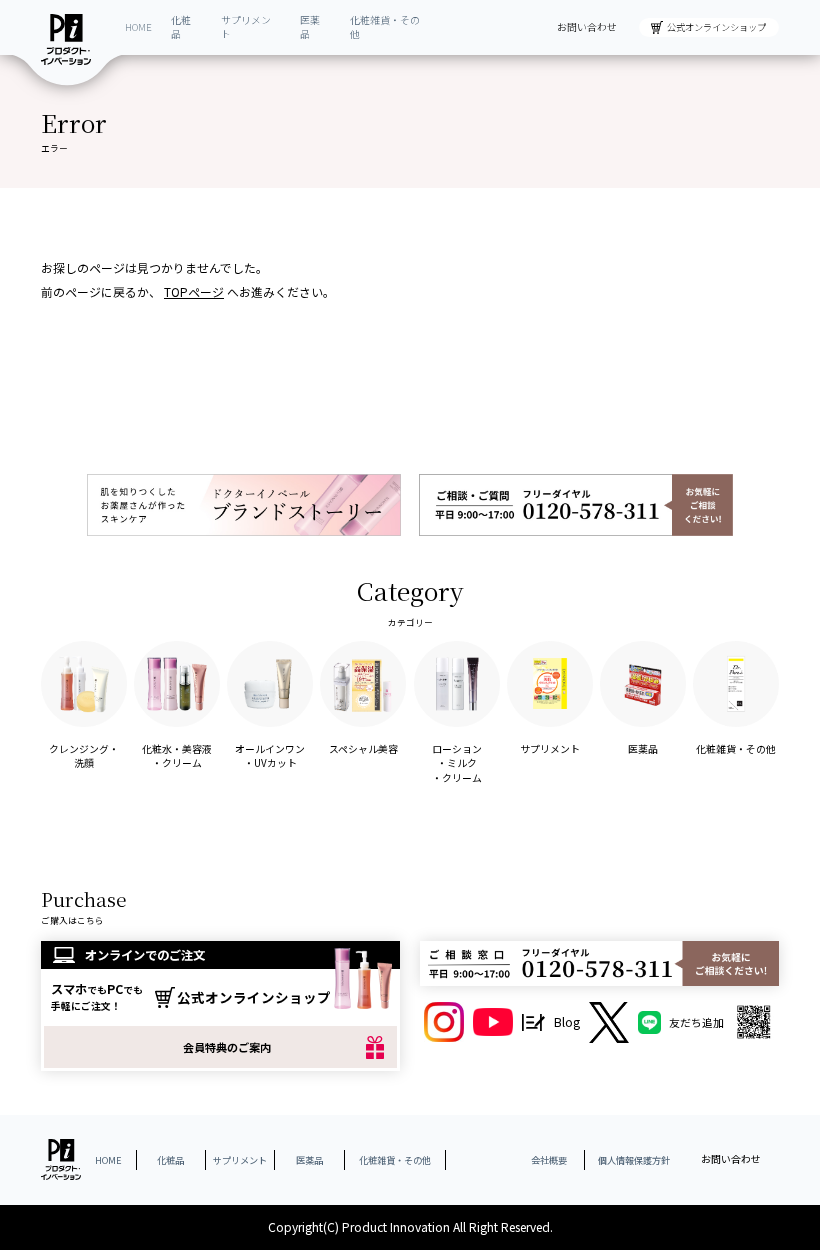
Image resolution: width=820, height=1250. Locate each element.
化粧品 (181, 27)
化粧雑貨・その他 (385, 27)
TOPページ (194, 291)
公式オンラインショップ (716, 27)
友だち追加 (696, 1022)
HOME (138, 27)
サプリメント (246, 27)
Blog (567, 1022)
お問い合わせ (587, 27)
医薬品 (310, 27)
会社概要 (549, 1160)
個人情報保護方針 (634, 1160)
